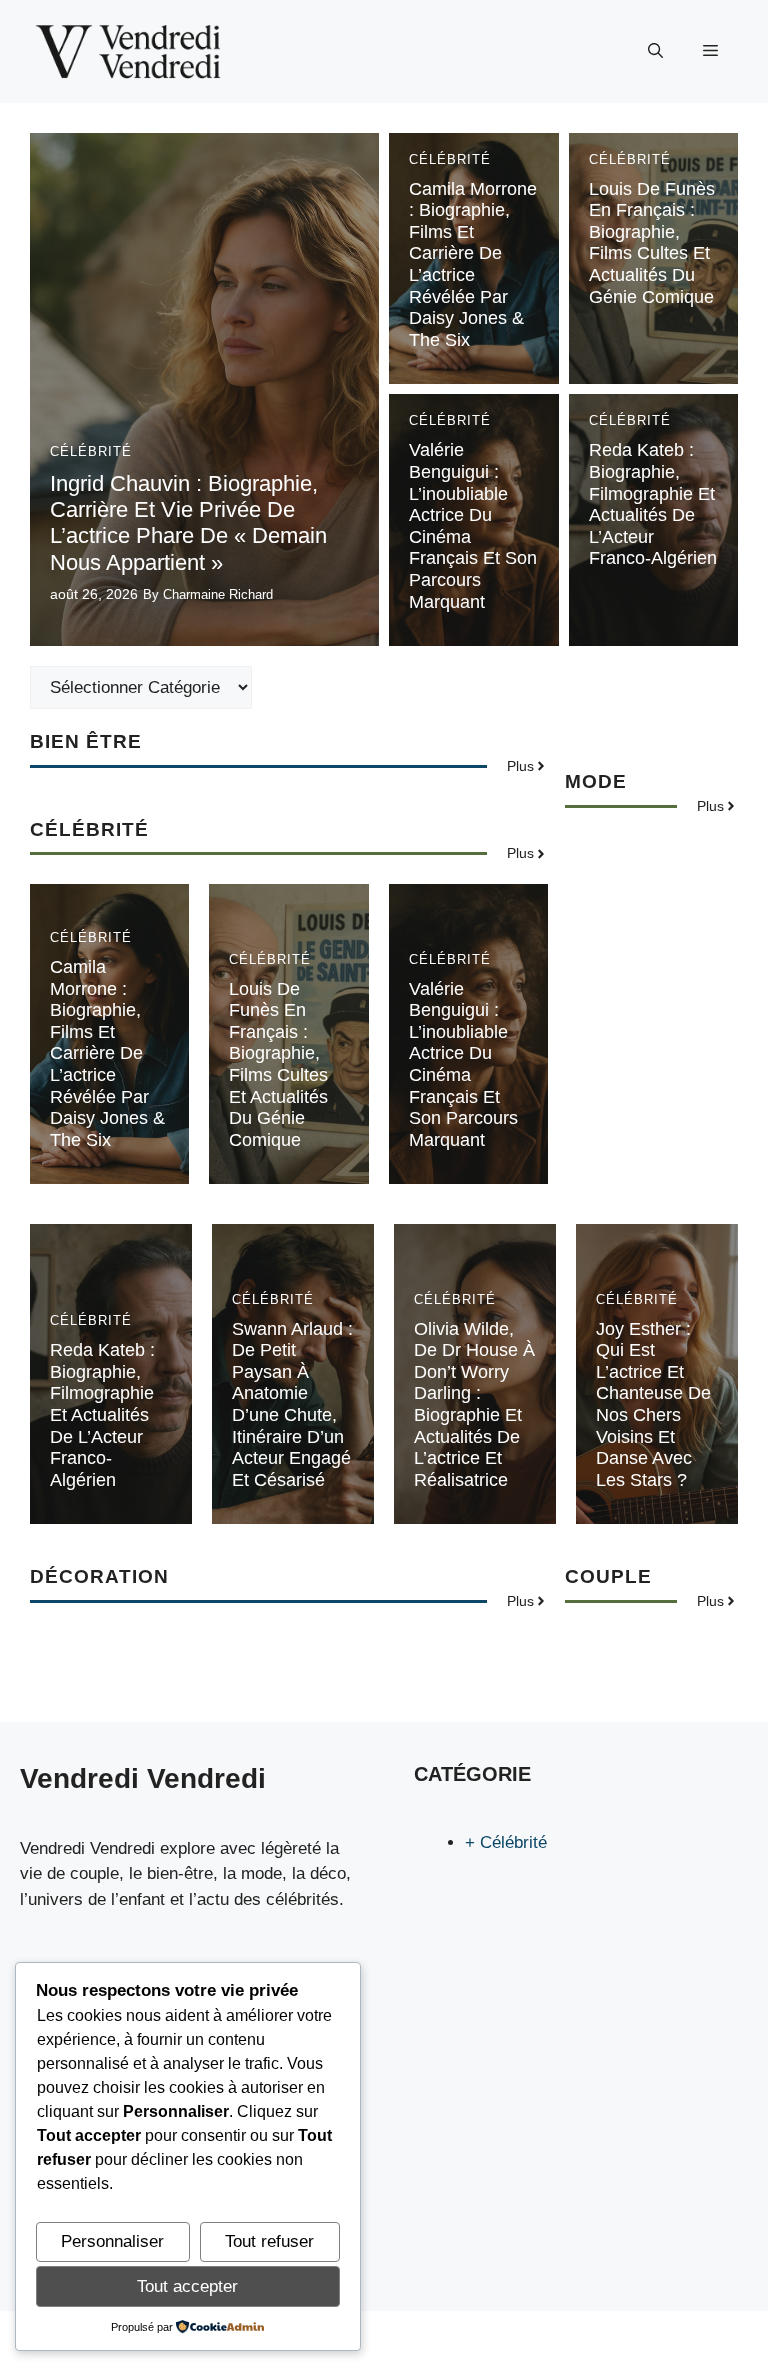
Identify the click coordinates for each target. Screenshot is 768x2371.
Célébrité (91, 451)
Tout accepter (187, 2286)
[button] (655, 51)
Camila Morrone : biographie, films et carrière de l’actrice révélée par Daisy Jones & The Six (473, 264)
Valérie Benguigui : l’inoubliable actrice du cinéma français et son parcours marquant (463, 1064)
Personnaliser (112, 2241)
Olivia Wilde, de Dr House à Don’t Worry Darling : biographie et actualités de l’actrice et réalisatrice (474, 1404)
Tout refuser (269, 2241)
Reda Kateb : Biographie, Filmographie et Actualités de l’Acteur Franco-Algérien (653, 504)
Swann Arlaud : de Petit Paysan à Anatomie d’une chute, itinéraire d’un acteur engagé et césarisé (292, 1404)
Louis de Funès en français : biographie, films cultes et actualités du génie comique (652, 243)
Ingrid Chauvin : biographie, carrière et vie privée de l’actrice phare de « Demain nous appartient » (188, 523)
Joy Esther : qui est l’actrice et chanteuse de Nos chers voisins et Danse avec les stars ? (653, 1404)
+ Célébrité (506, 1842)
